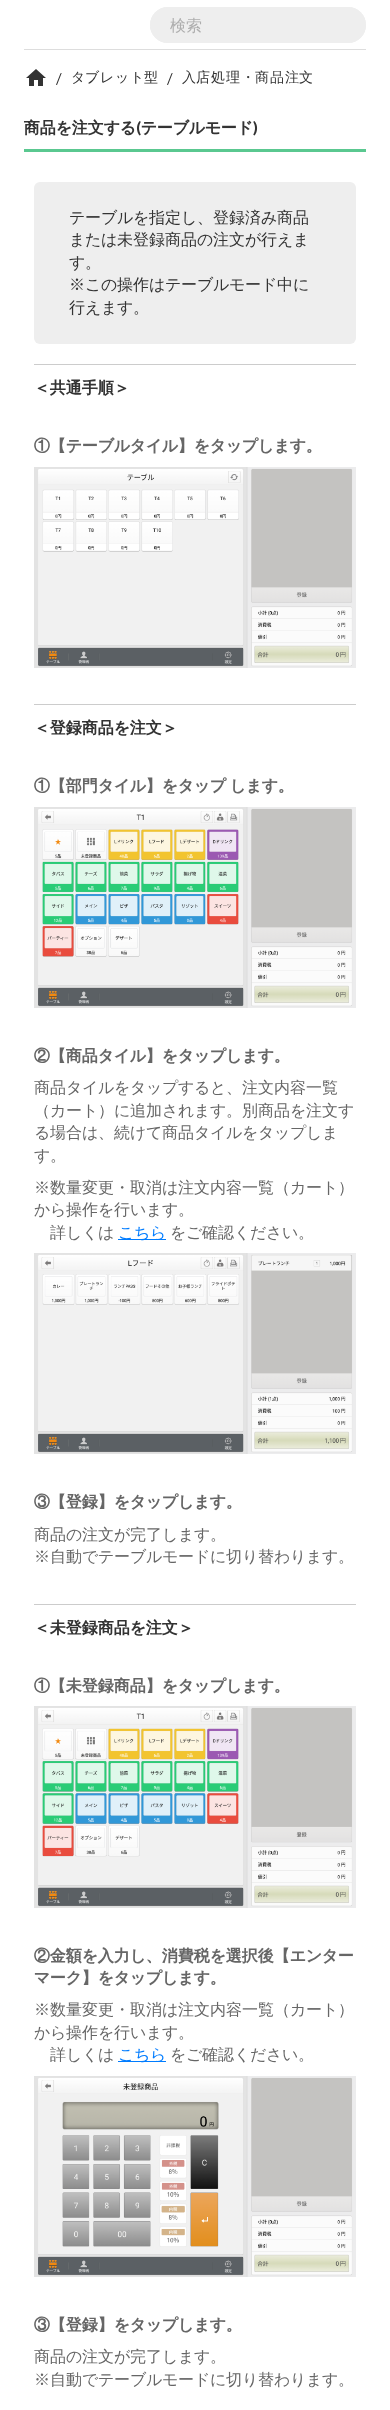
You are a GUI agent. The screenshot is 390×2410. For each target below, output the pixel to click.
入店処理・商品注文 (248, 76)
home (36, 78)
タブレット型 (115, 76)
